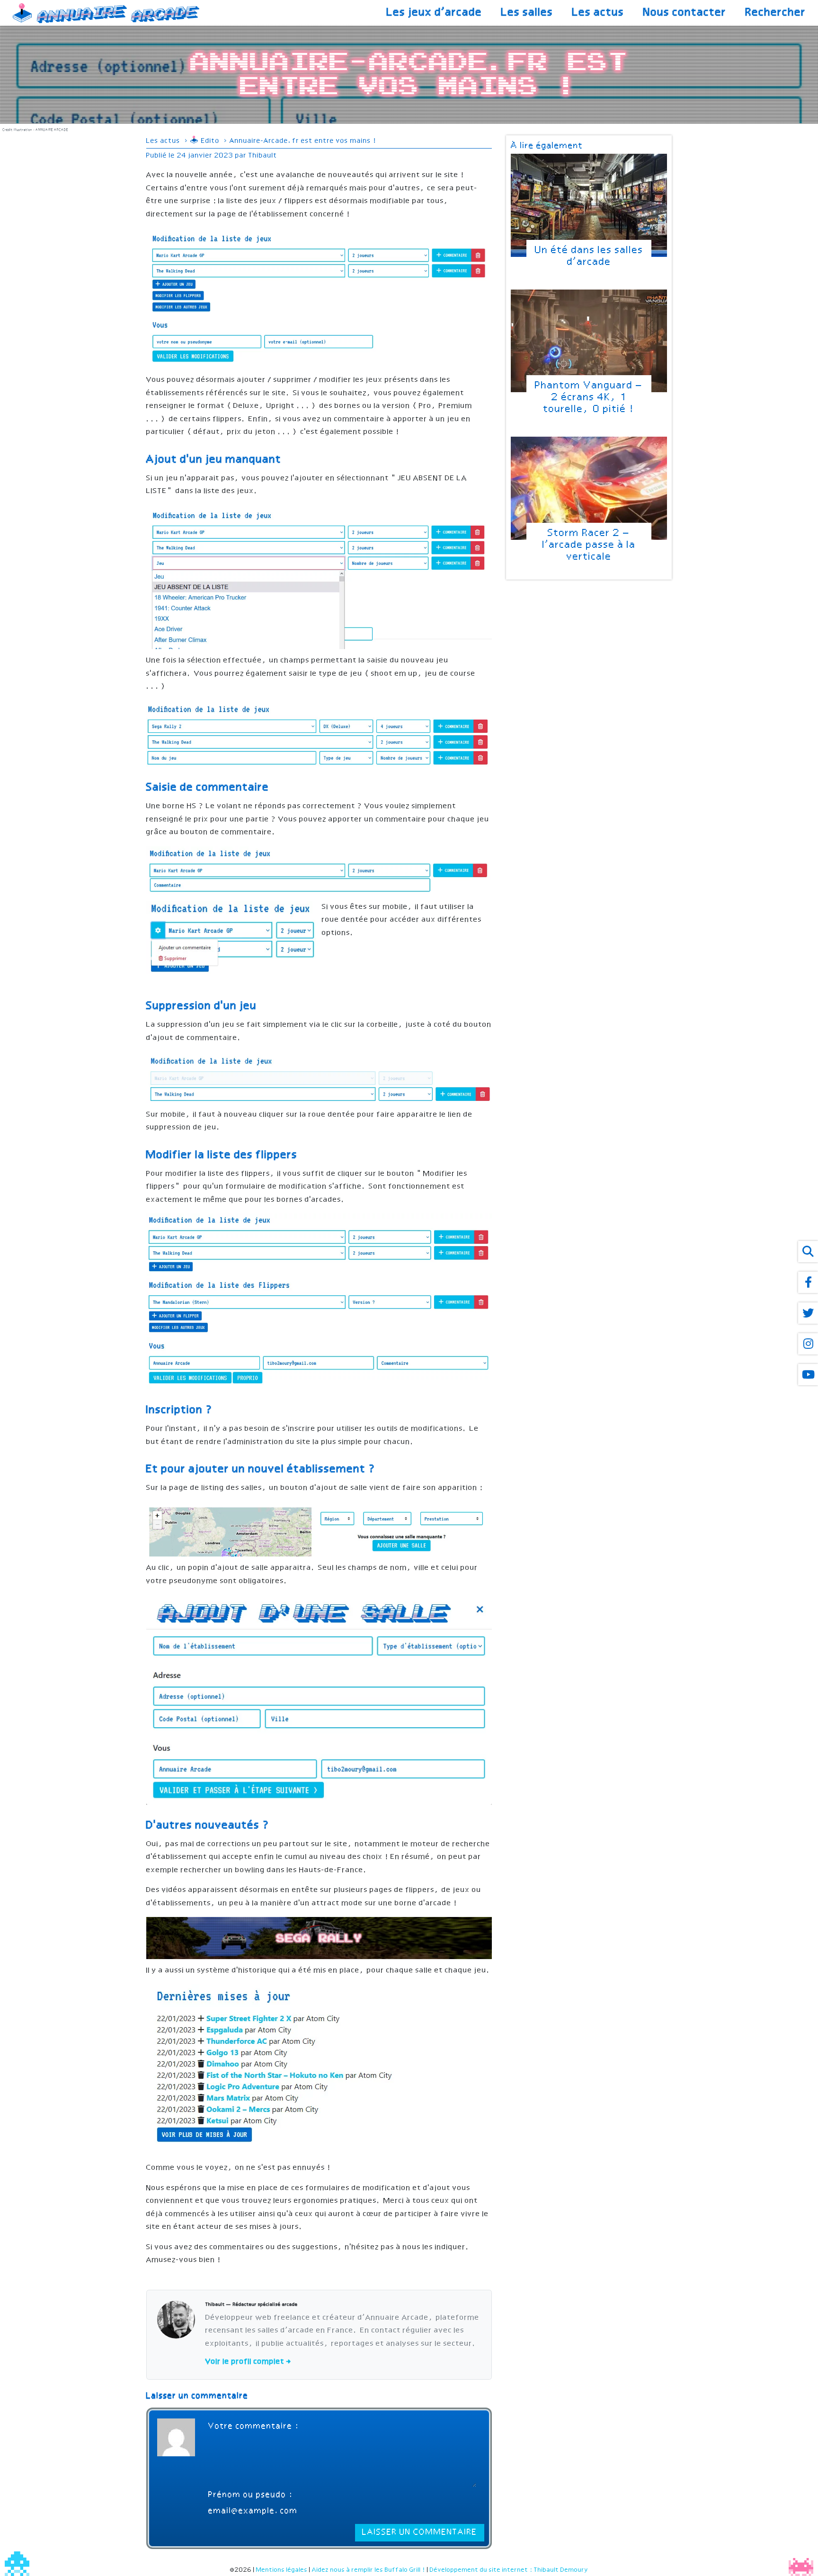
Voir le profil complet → (249, 2362)
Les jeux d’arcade (435, 13)
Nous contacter (685, 13)
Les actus (598, 13)
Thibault (263, 156)
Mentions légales (282, 2570)
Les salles (527, 13)
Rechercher (776, 13)
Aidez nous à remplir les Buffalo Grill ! (369, 2570)
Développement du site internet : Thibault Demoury (509, 2570)
